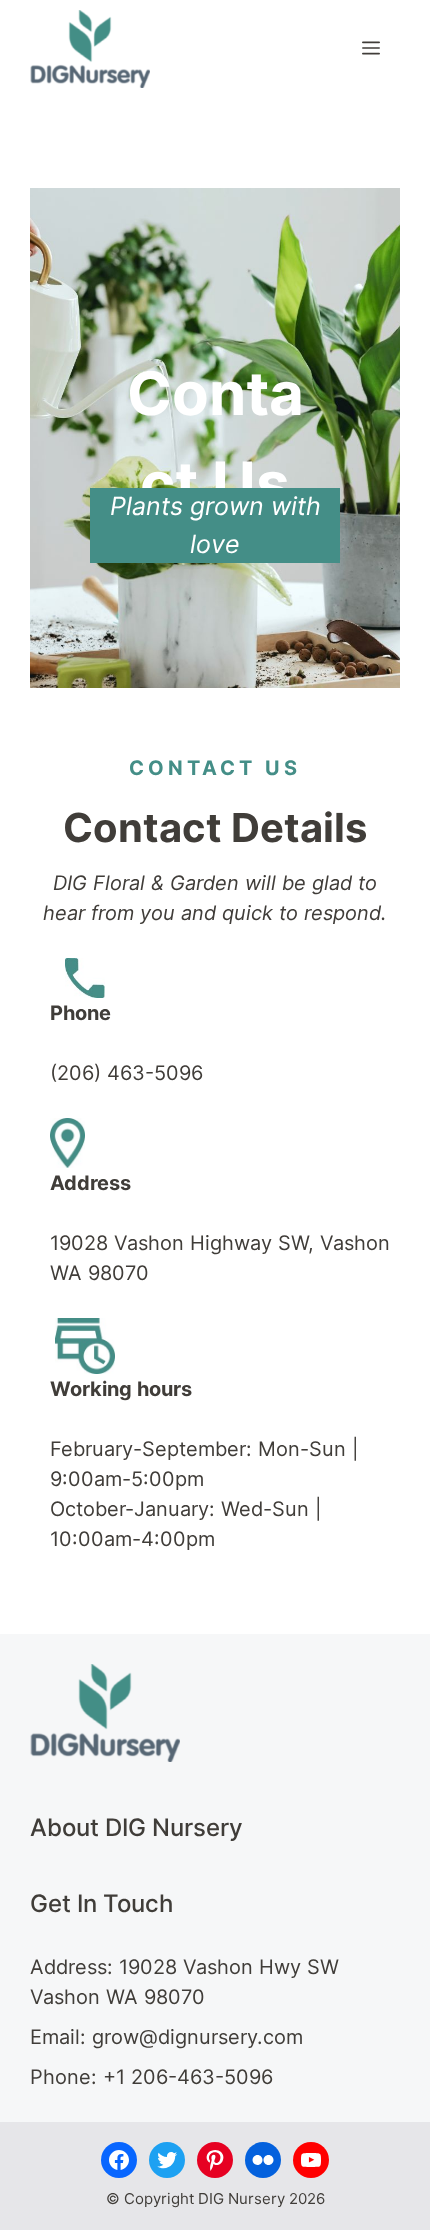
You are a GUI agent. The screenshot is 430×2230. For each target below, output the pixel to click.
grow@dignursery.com (197, 2037)
